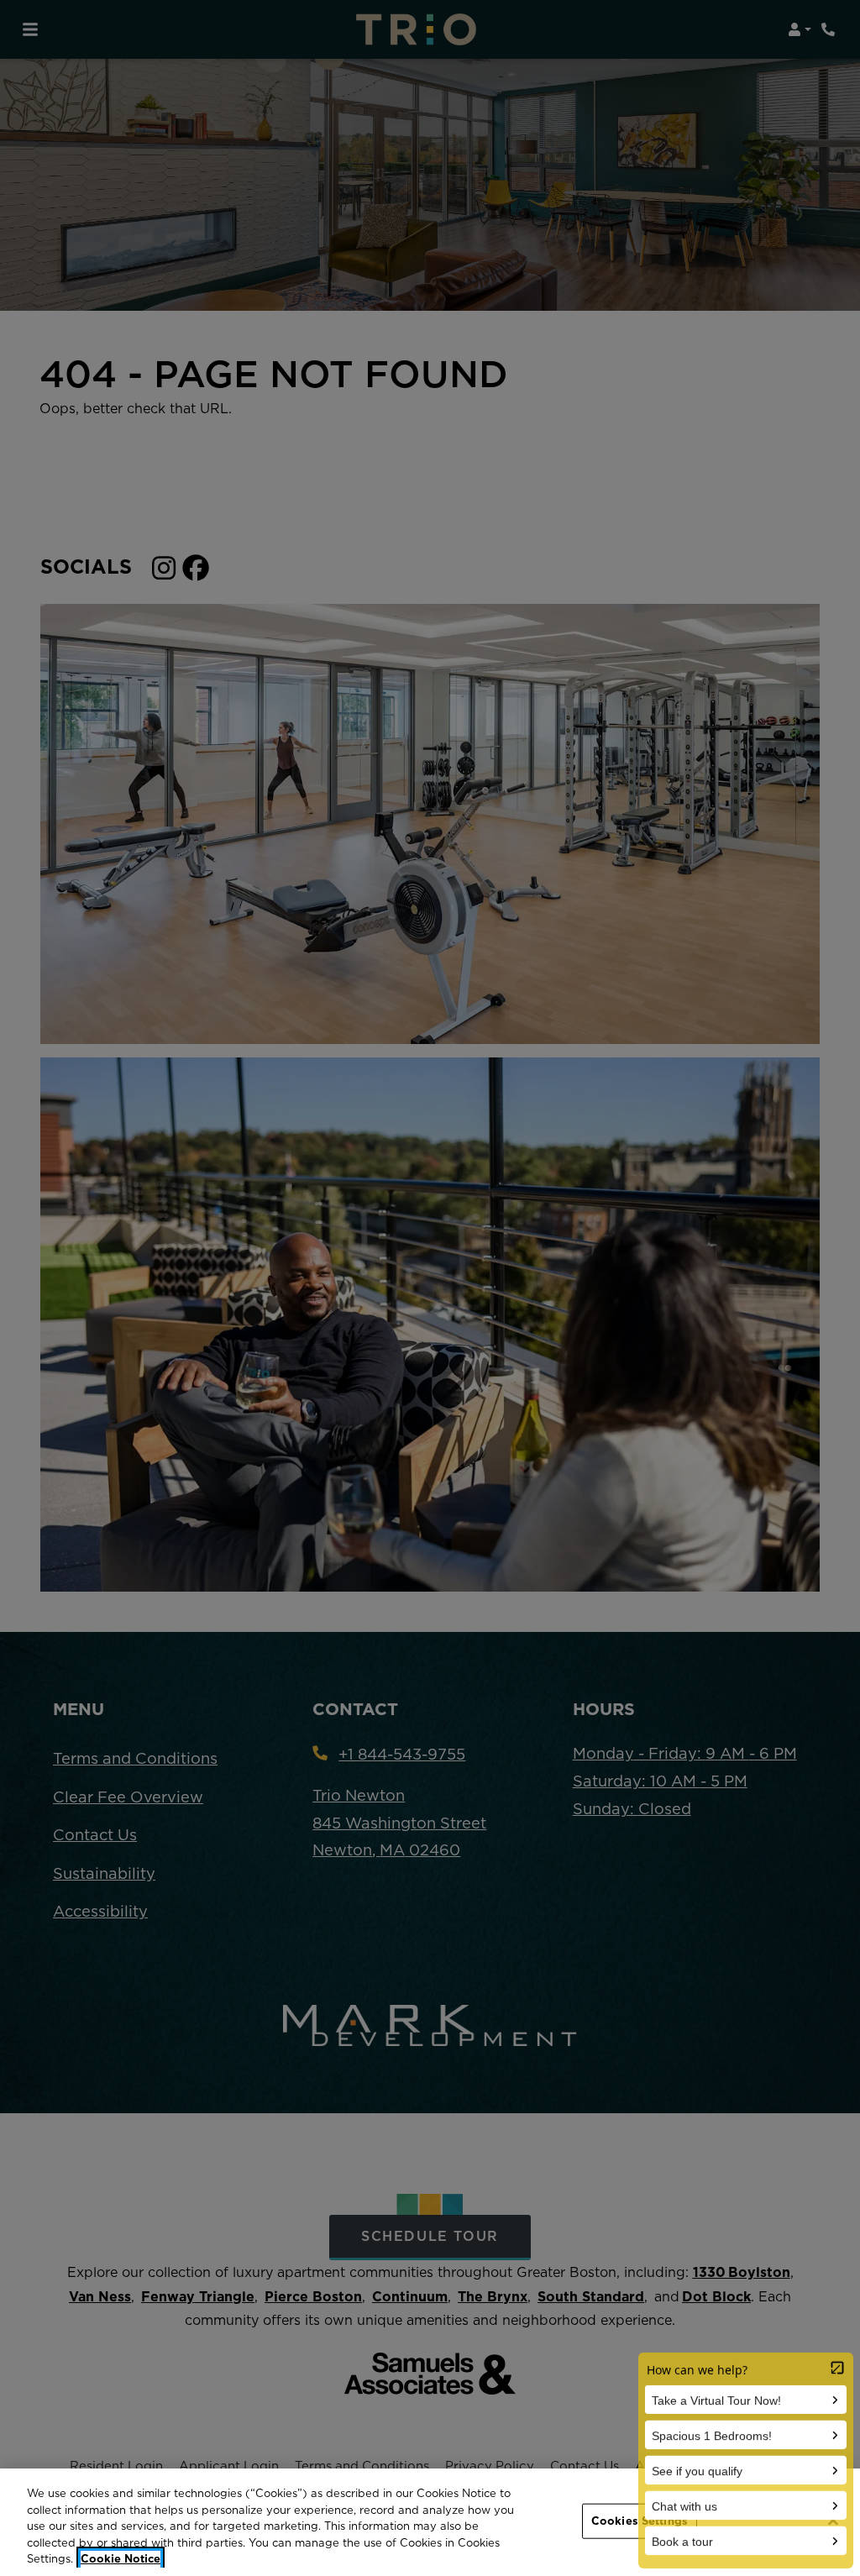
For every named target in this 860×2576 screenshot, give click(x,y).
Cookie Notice (121, 2558)
